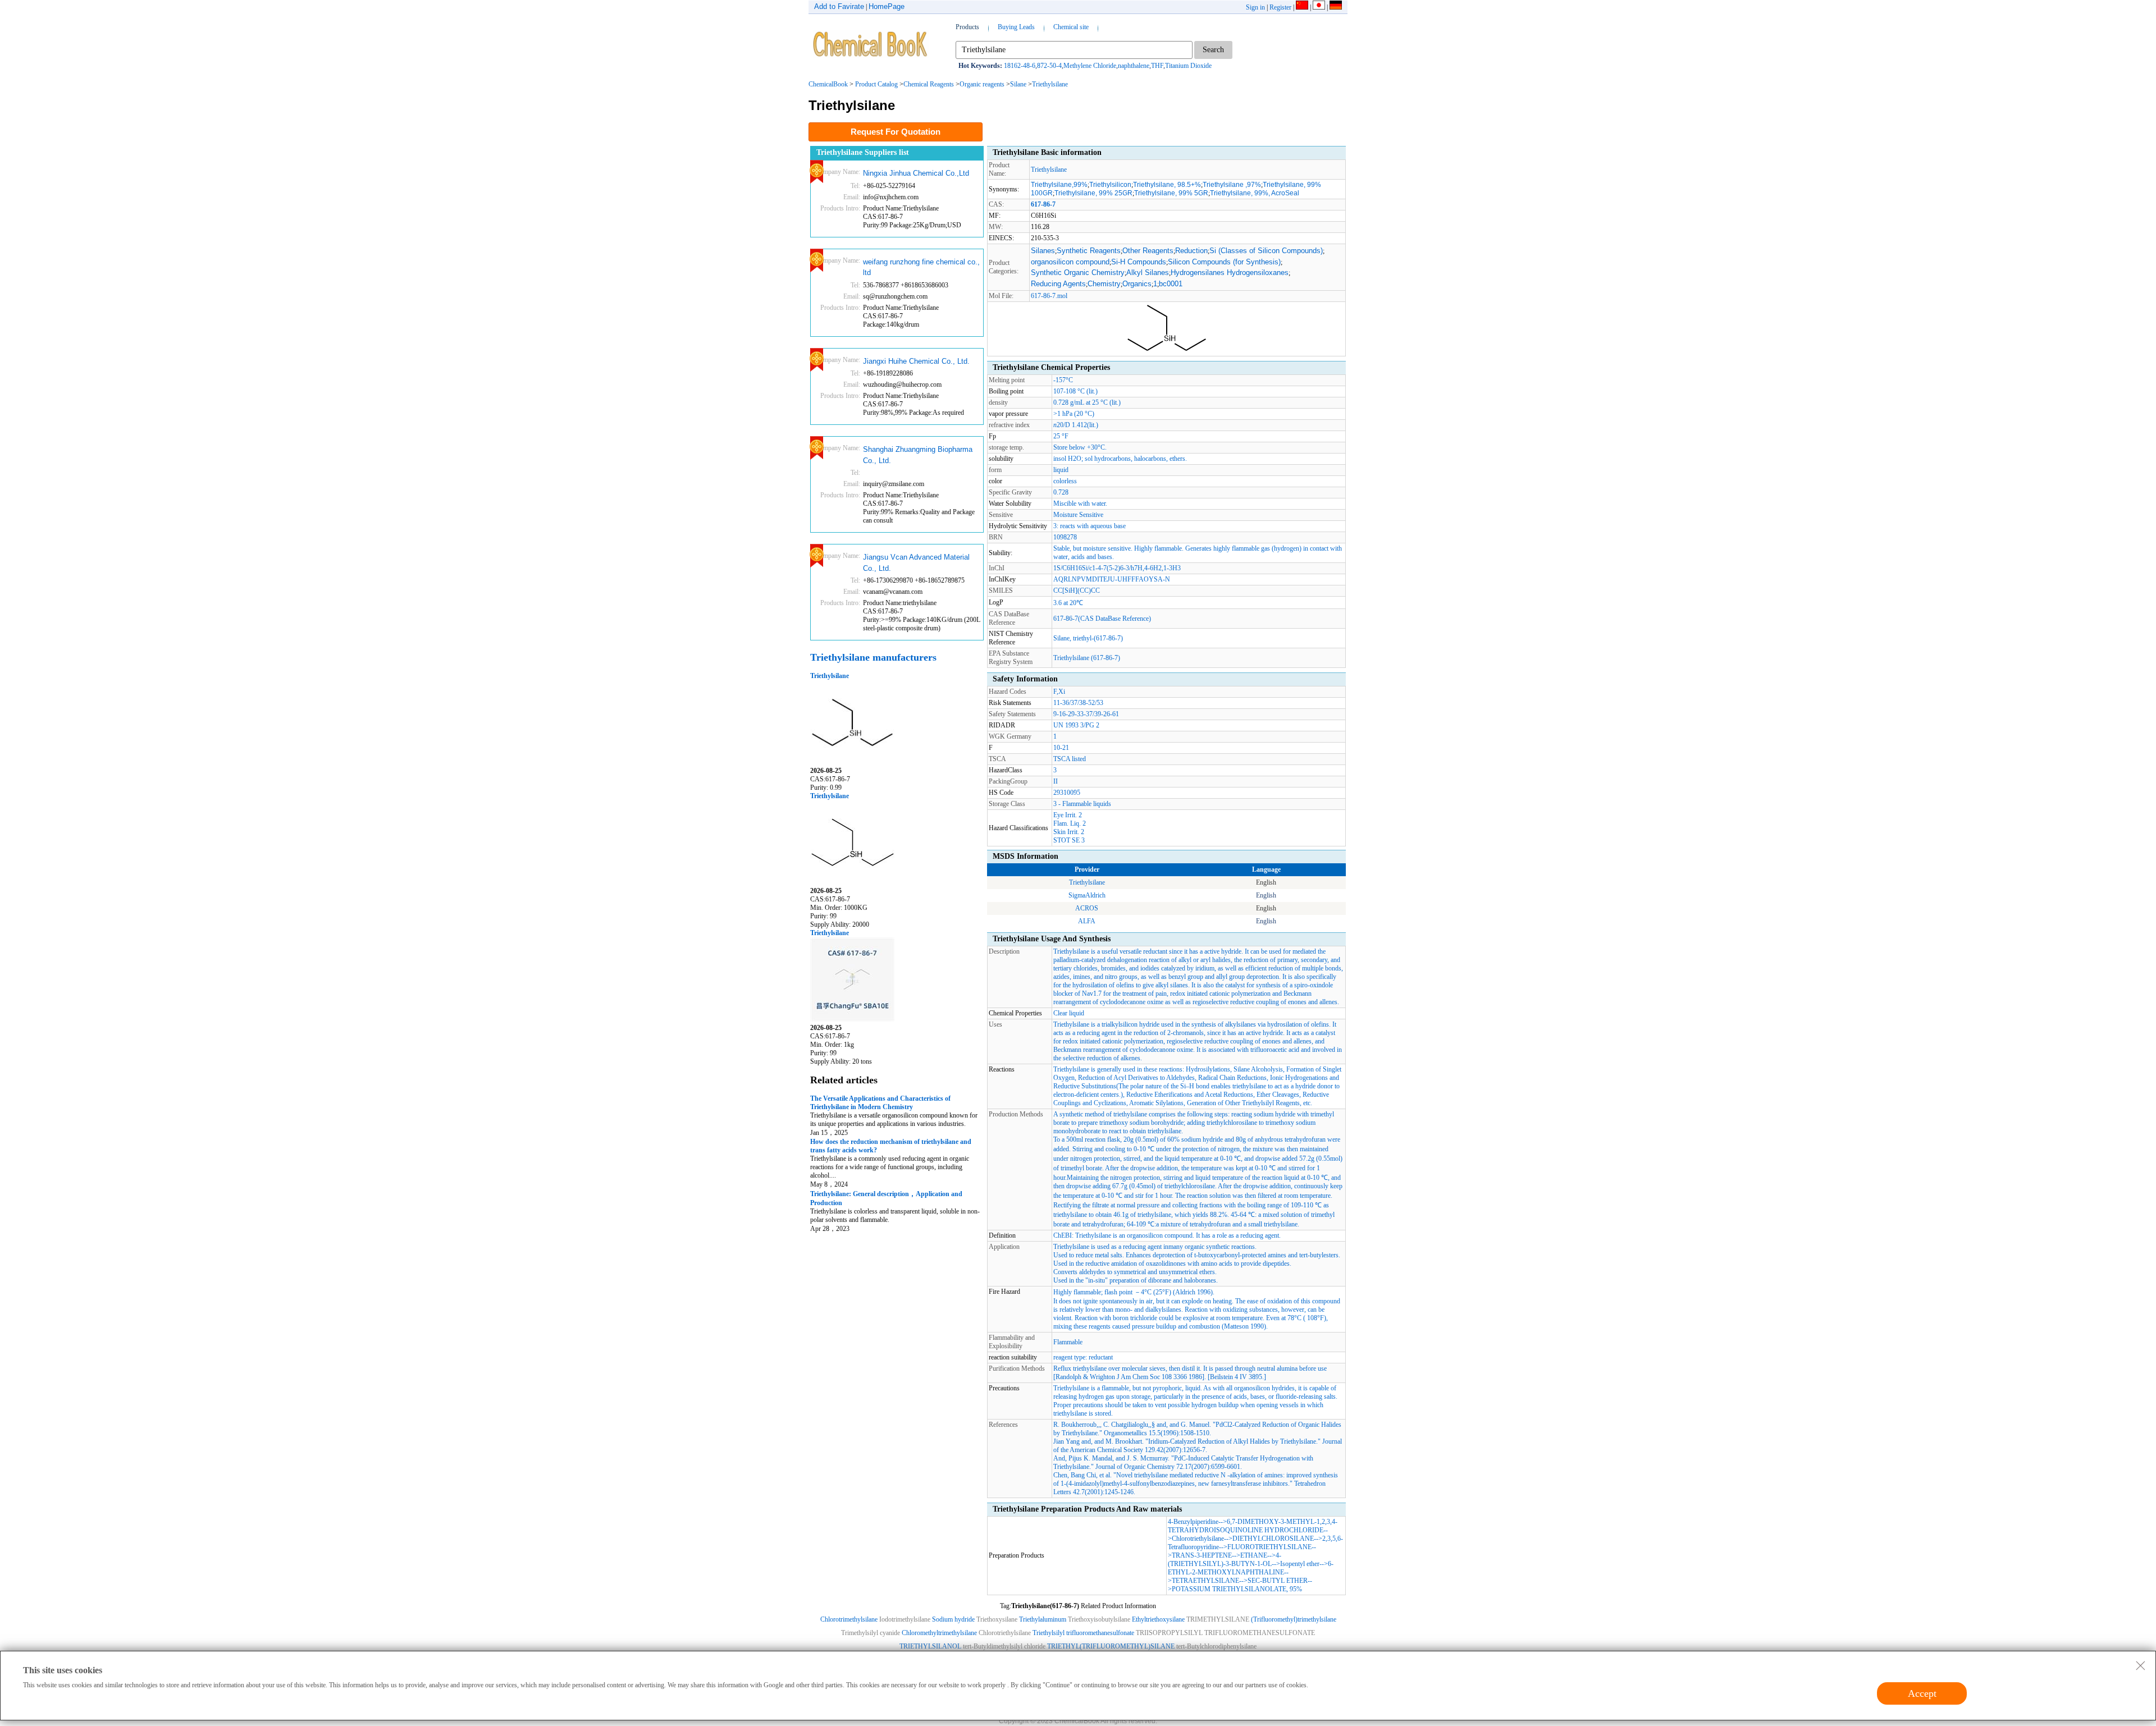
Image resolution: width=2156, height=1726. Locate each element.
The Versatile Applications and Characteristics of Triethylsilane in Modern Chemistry (880, 1103)
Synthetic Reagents (1089, 251)
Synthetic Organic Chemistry (1078, 273)
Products (967, 27)
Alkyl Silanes (1148, 273)
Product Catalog (876, 84)
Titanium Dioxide (1188, 66)
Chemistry (1104, 284)
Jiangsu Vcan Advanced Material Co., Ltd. (916, 563)
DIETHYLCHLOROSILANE (1273, 1539)
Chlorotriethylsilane (1198, 1539)
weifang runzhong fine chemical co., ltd (921, 267)
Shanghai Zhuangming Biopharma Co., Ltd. (918, 455)
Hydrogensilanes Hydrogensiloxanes (1230, 273)
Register (1280, 7)
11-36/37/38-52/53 (1078, 703)
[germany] (1336, 7)
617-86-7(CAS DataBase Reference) (1102, 619)
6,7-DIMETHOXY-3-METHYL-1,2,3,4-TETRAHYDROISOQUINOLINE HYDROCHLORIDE (1253, 1526)
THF (1157, 66)
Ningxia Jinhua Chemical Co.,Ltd (916, 173)
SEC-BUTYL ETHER (1278, 1581)
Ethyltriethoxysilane (1158, 1619)
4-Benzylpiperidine (1193, 1522)
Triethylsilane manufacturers (873, 657)
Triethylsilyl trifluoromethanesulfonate (1083, 1633)
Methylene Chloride (1090, 66)
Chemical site (1071, 27)
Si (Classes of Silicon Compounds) (1266, 251)
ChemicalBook (828, 84)
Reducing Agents (1058, 284)
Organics (1137, 284)
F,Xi (1059, 692)
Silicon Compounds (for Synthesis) (1224, 262)
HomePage (887, 6)
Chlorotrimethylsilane (849, 1619)
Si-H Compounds (1139, 262)
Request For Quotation (896, 132)
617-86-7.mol (1049, 296)
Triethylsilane (1050, 84)
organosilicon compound (1070, 262)
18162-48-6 (1020, 66)
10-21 (1061, 748)
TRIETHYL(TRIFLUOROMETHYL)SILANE (1111, 1646)
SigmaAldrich (1087, 895)
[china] (1302, 7)
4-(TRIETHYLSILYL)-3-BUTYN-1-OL (1225, 1560)
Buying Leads (1016, 27)
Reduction (1191, 251)
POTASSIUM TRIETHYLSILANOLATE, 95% (1237, 1589)
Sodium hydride (953, 1619)
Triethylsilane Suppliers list (863, 152)
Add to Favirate (839, 6)
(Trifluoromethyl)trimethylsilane (1294, 1619)
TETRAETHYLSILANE (1205, 1581)
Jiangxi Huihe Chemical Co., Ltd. (916, 361)
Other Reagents (1148, 251)
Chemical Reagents (929, 84)
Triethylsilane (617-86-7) (1087, 658)
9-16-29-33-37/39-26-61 (1086, 714)
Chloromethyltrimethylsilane (939, 1633)
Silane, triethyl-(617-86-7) (1088, 638)
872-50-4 (1049, 66)
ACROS (1087, 908)
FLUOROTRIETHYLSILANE (1269, 1547)
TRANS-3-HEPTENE (1202, 1555)
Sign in (1255, 7)
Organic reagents (982, 84)
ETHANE (1254, 1555)
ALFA (1087, 921)
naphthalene (1134, 66)
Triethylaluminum (1043, 1619)
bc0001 (1171, 284)
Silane (1018, 84)
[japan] (1319, 7)
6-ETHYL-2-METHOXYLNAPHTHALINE (1251, 1568)
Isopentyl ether (1300, 1564)
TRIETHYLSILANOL (930, 1646)
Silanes (1043, 251)
